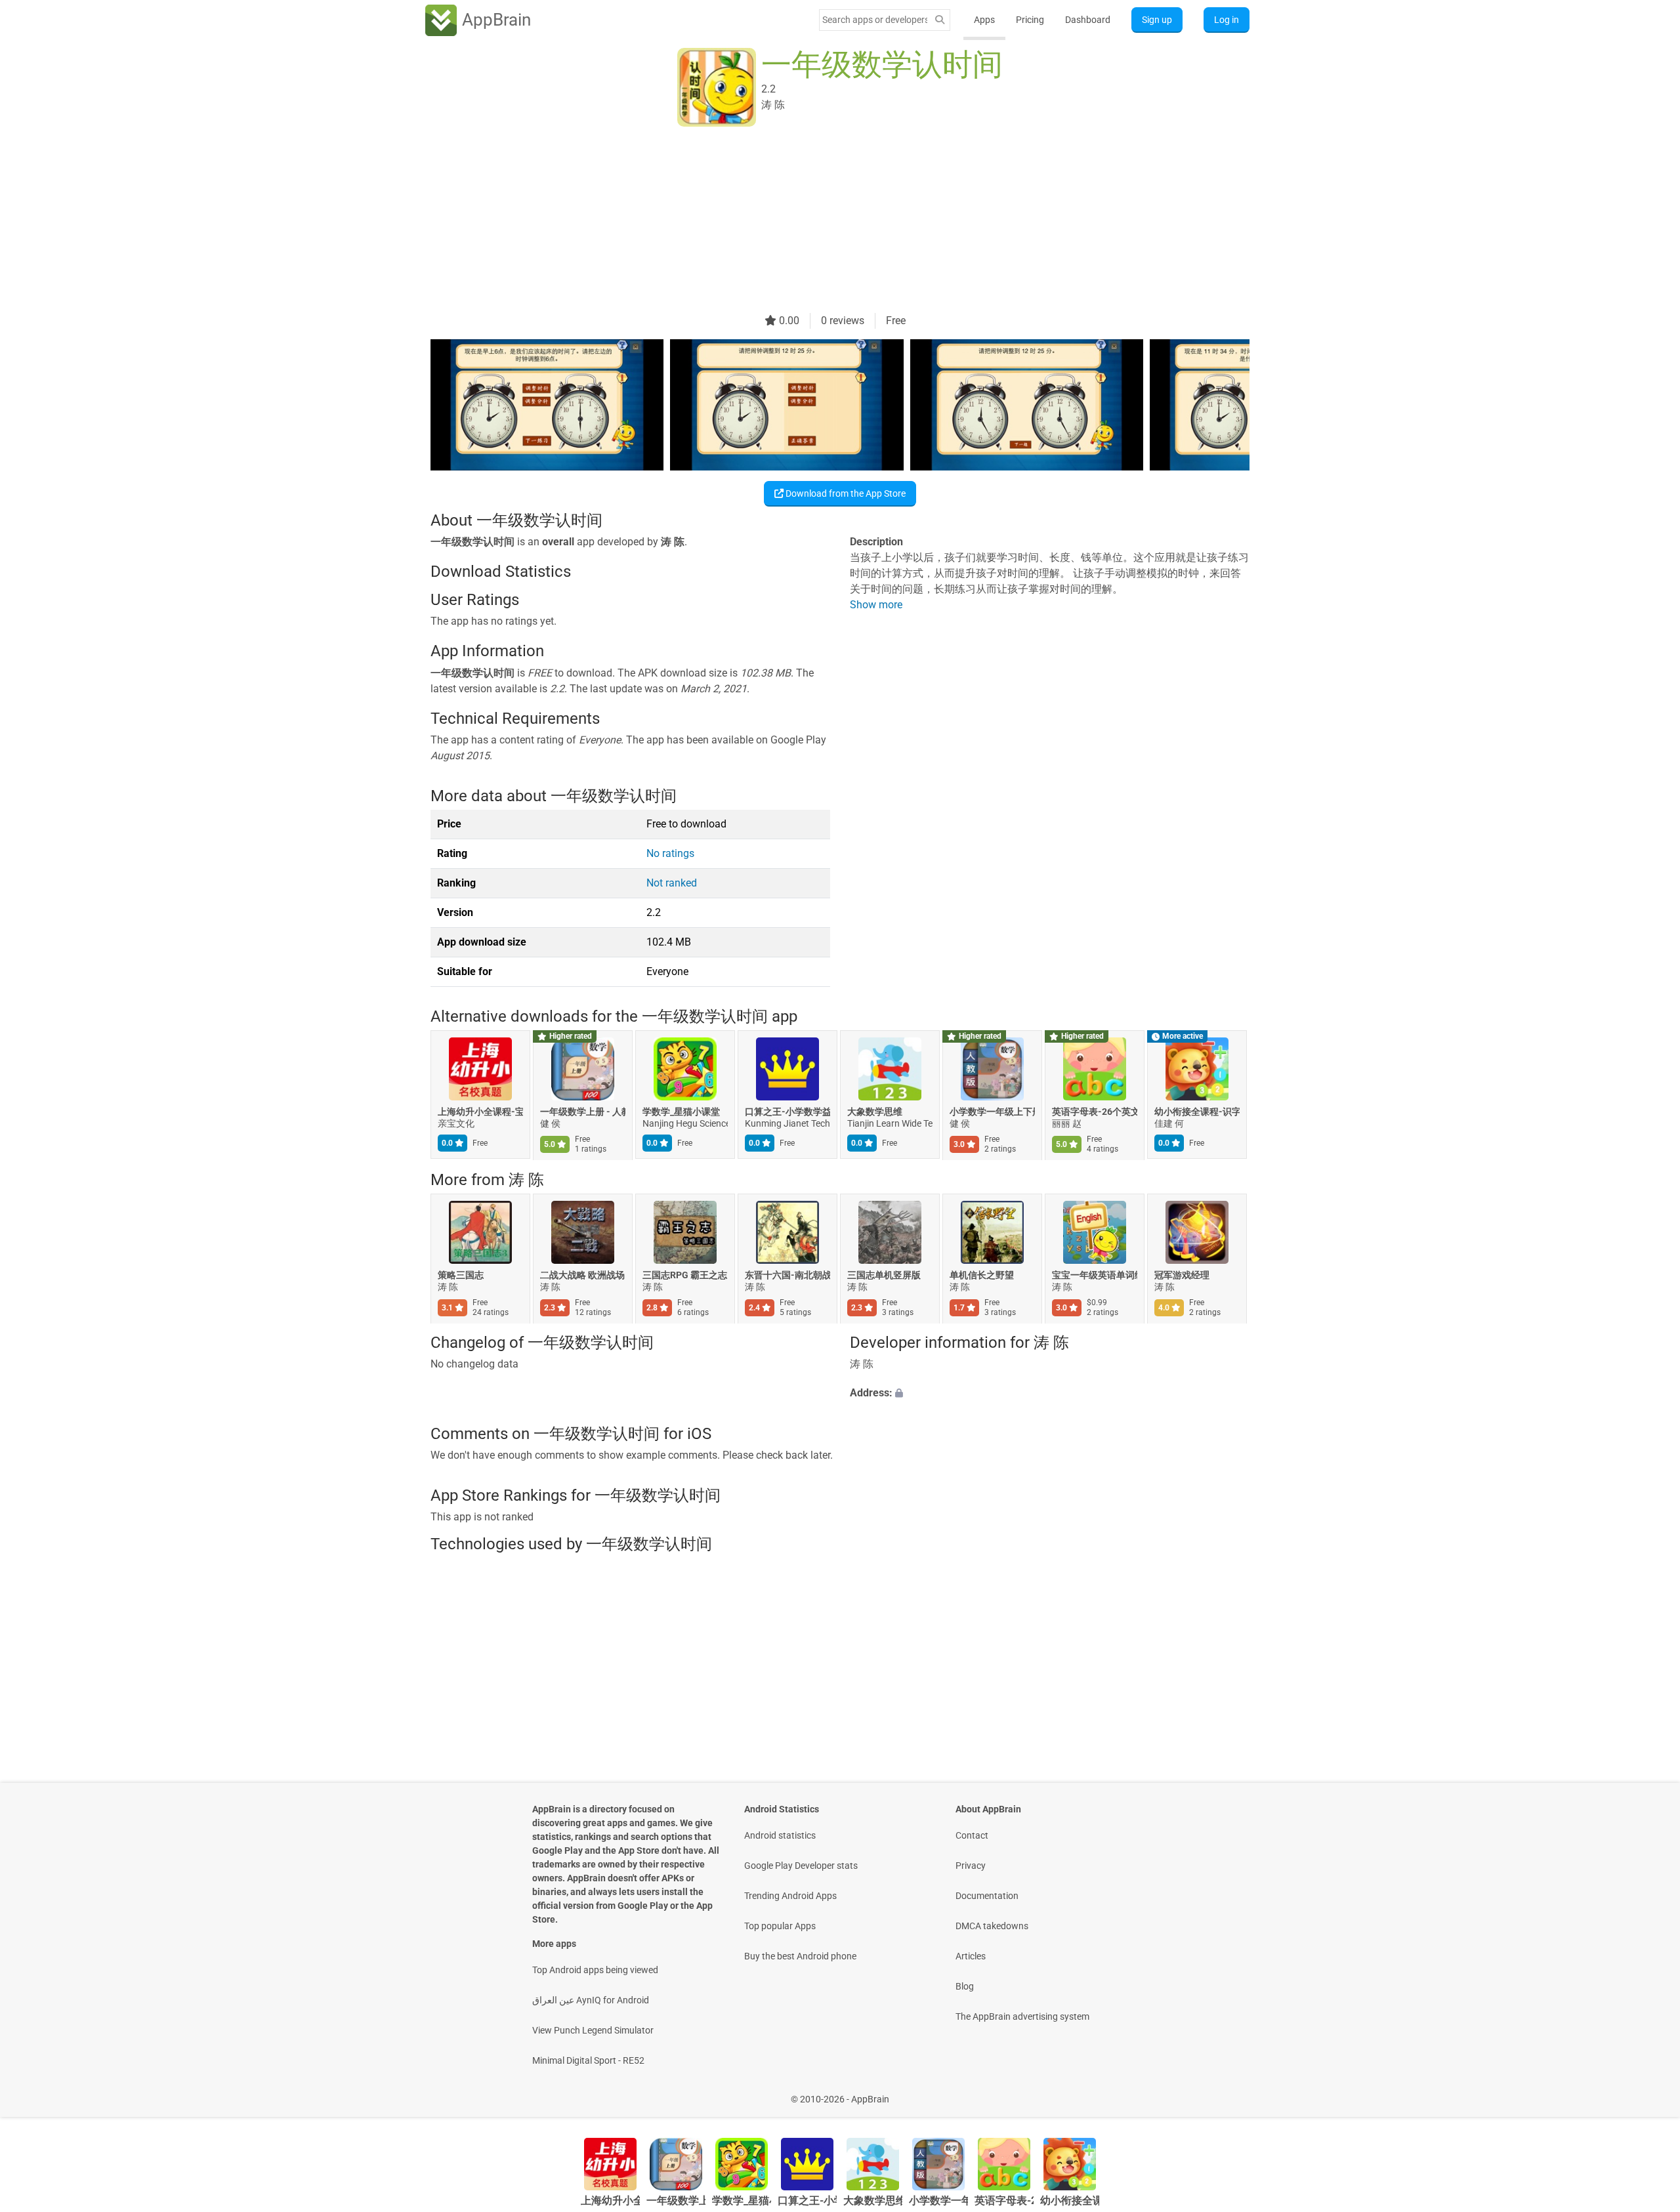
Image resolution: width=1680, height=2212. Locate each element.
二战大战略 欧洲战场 (582, 1275)
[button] (1050, 1394)
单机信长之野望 (982, 1275)
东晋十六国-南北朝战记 (787, 1275)
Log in (1227, 20)
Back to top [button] (1647, 2092)
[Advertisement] (824, 221)
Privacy (971, 1866)
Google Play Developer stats (801, 1866)
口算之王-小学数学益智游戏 (787, 1112)
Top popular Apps (780, 1926)
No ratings (670, 853)
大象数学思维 (875, 1112)
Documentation (987, 1896)
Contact (972, 1835)
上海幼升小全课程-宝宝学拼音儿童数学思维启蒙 (480, 1112)
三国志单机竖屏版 (884, 1275)
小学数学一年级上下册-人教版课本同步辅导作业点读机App (992, 1112)
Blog (965, 1986)
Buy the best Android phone (800, 1956)
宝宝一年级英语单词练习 (1095, 1275)
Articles (971, 1956)
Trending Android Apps (790, 1896)
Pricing (1030, 20)
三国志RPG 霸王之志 (685, 1275)
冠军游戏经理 (1182, 1275)
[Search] (940, 20)
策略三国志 (461, 1275)
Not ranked (672, 883)
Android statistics (780, 1835)
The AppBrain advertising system (1022, 2016)
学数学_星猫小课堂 (681, 1112)
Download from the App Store (845, 493)
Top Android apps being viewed (595, 1970)
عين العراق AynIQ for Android (591, 2000)
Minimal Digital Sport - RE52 (588, 2060)
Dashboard (1088, 20)
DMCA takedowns (992, 1926)
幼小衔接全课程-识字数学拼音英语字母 (1197, 1112)
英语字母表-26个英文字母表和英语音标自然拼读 (1095, 1112)
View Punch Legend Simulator (593, 2030)
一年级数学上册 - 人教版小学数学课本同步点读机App (583, 1112)
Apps (984, 20)
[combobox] (875, 20)
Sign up (1157, 20)
